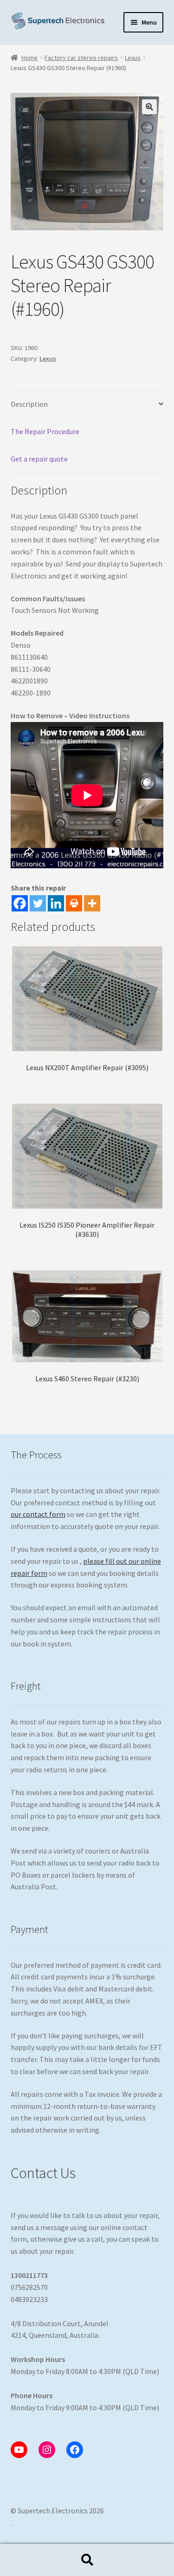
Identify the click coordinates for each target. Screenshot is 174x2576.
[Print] (74, 903)
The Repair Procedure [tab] (45, 431)
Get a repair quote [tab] (39, 459)
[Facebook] (20, 903)
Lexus (133, 58)
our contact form (38, 1514)
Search (87, 2560)
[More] (92, 903)
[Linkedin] (56, 903)
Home (29, 58)
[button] (149, 107)
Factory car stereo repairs (81, 58)
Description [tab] (29, 404)
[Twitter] (38, 903)
